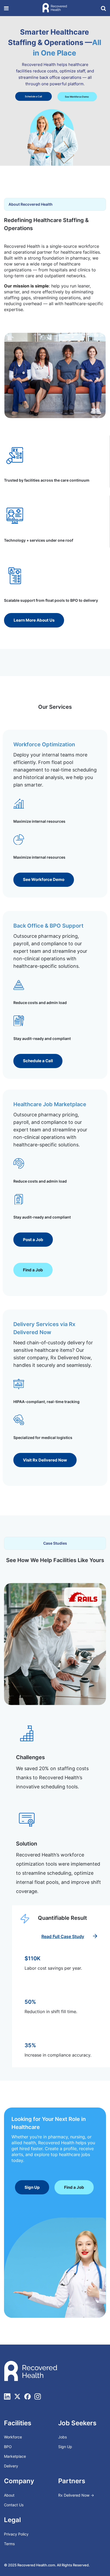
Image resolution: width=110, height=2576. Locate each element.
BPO (8, 2447)
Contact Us (14, 2505)
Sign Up (65, 2447)
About (9, 2495)
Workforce (13, 2437)
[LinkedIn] (7, 2396)
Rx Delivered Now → (77, 2495)
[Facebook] (27, 2396)
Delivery (11, 2466)
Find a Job (68, 99)
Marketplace (15, 2456)
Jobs (62, 2437)
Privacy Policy (16, 2534)
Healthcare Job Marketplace (50, 1104)
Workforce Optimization (44, 744)
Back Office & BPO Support (48, 926)
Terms (9, 2544)
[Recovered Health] (55, 8)
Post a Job (39, 99)
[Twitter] (17, 2396)
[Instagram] (38, 2396)
